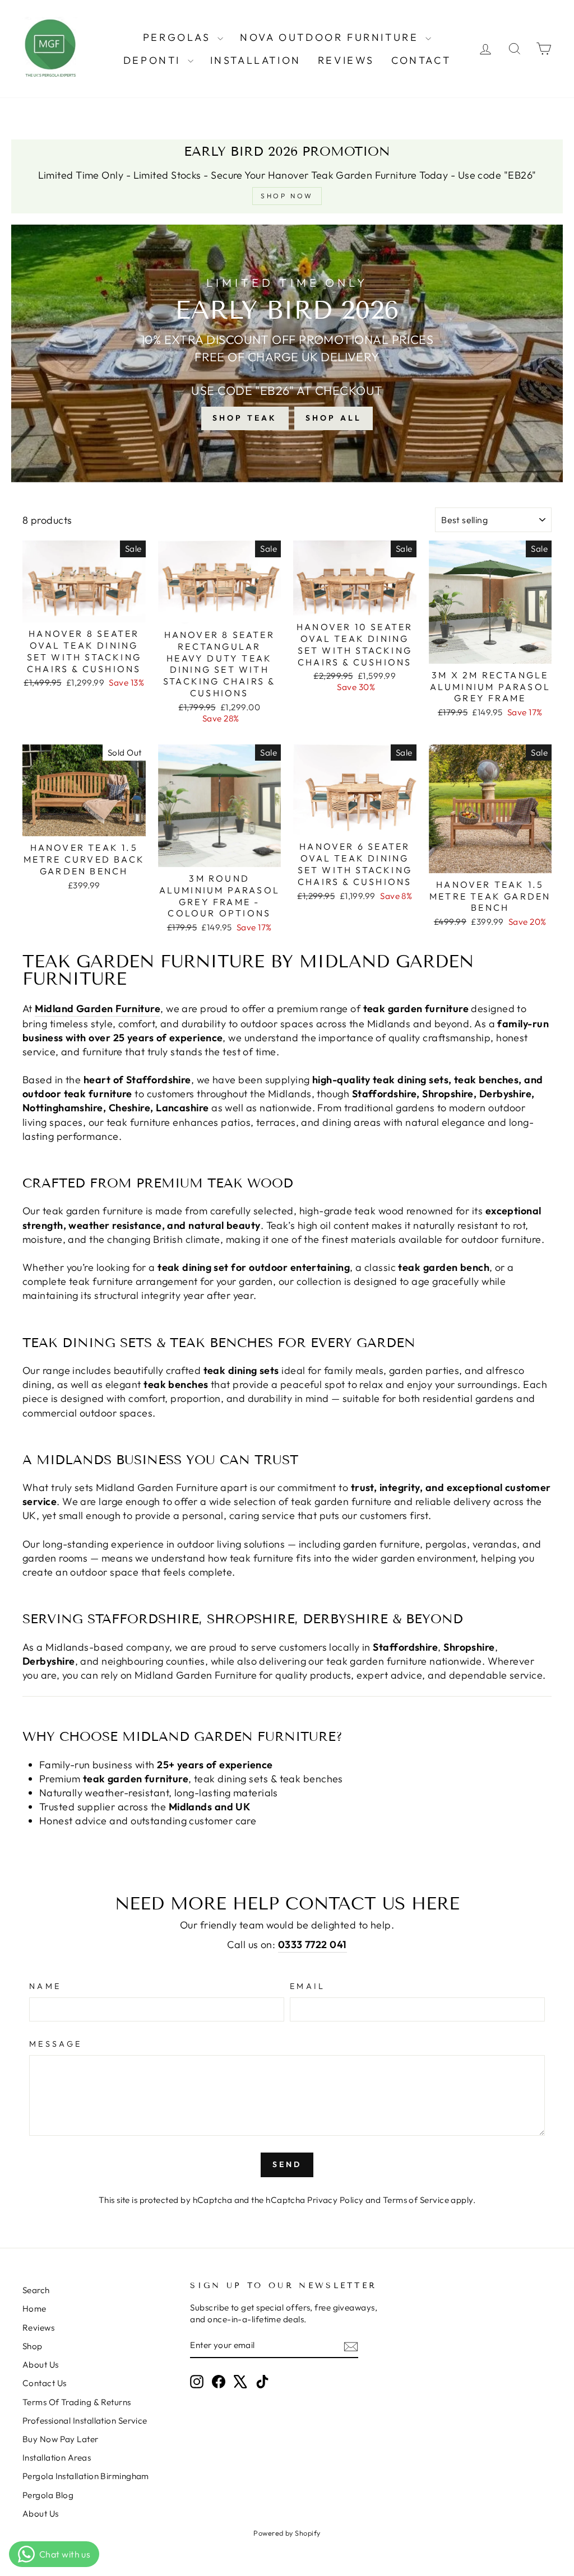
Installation (256, 60)
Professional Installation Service (85, 2421)
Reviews (346, 60)
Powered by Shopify (287, 2533)
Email (308, 1986)
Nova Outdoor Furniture (331, 37)
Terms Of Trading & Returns (77, 2402)
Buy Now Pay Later (61, 2439)
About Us (41, 2365)
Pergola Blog (48, 2495)
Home (34, 2309)
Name (45, 1986)
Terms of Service (416, 2200)
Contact (421, 60)
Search (36, 2290)
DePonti (154, 60)
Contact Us (45, 2383)
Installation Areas (57, 2458)
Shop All (334, 418)
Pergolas (179, 37)
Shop (33, 2346)
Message (55, 2044)
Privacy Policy (335, 2200)
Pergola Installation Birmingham (86, 2476)
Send (287, 2164)
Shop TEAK (245, 418)
